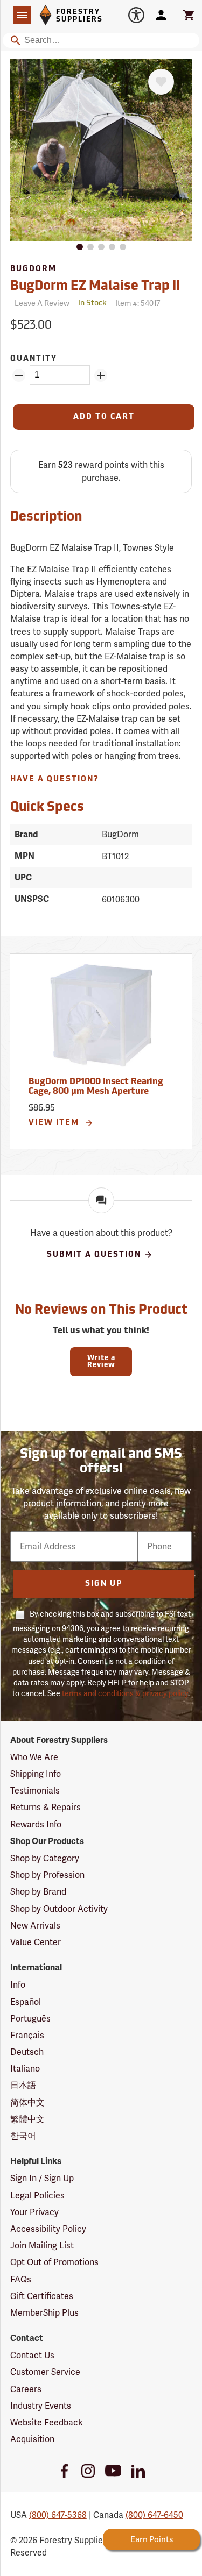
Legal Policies (37, 2196)
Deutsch (27, 2052)
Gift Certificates (42, 2296)
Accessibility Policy (48, 2229)
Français (27, 2035)
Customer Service (45, 2372)
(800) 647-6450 (154, 2515)
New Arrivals (35, 1926)
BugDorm (33, 269)
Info (18, 1985)
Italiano (25, 2069)
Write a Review (101, 1362)
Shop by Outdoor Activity (59, 1909)
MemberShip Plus (44, 2313)
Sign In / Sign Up (42, 2178)
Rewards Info (36, 1824)
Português (30, 2019)
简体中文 (27, 2102)
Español (26, 2002)
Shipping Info (36, 1774)
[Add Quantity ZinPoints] (101, 375)
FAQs (21, 2279)
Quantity (34, 359)
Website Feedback (47, 2422)
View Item (55, 1123)
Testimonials (35, 1791)
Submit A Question (94, 1255)
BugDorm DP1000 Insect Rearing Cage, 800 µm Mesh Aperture (96, 1087)
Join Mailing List (42, 2246)
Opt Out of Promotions (54, 2262)
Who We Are (34, 1757)
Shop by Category (45, 1858)
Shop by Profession (47, 1875)
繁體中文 (27, 2119)
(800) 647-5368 (58, 2515)
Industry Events (41, 2406)
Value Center (36, 1942)
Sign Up (104, 1584)
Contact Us (32, 2355)
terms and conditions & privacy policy (125, 1693)
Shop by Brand (38, 1892)
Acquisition (32, 2439)
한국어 (23, 2136)
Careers (26, 2389)
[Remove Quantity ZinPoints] (19, 375)
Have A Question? (55, 780)
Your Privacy (34, 2212)
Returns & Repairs (46, 1807)
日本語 (23, 2085)
